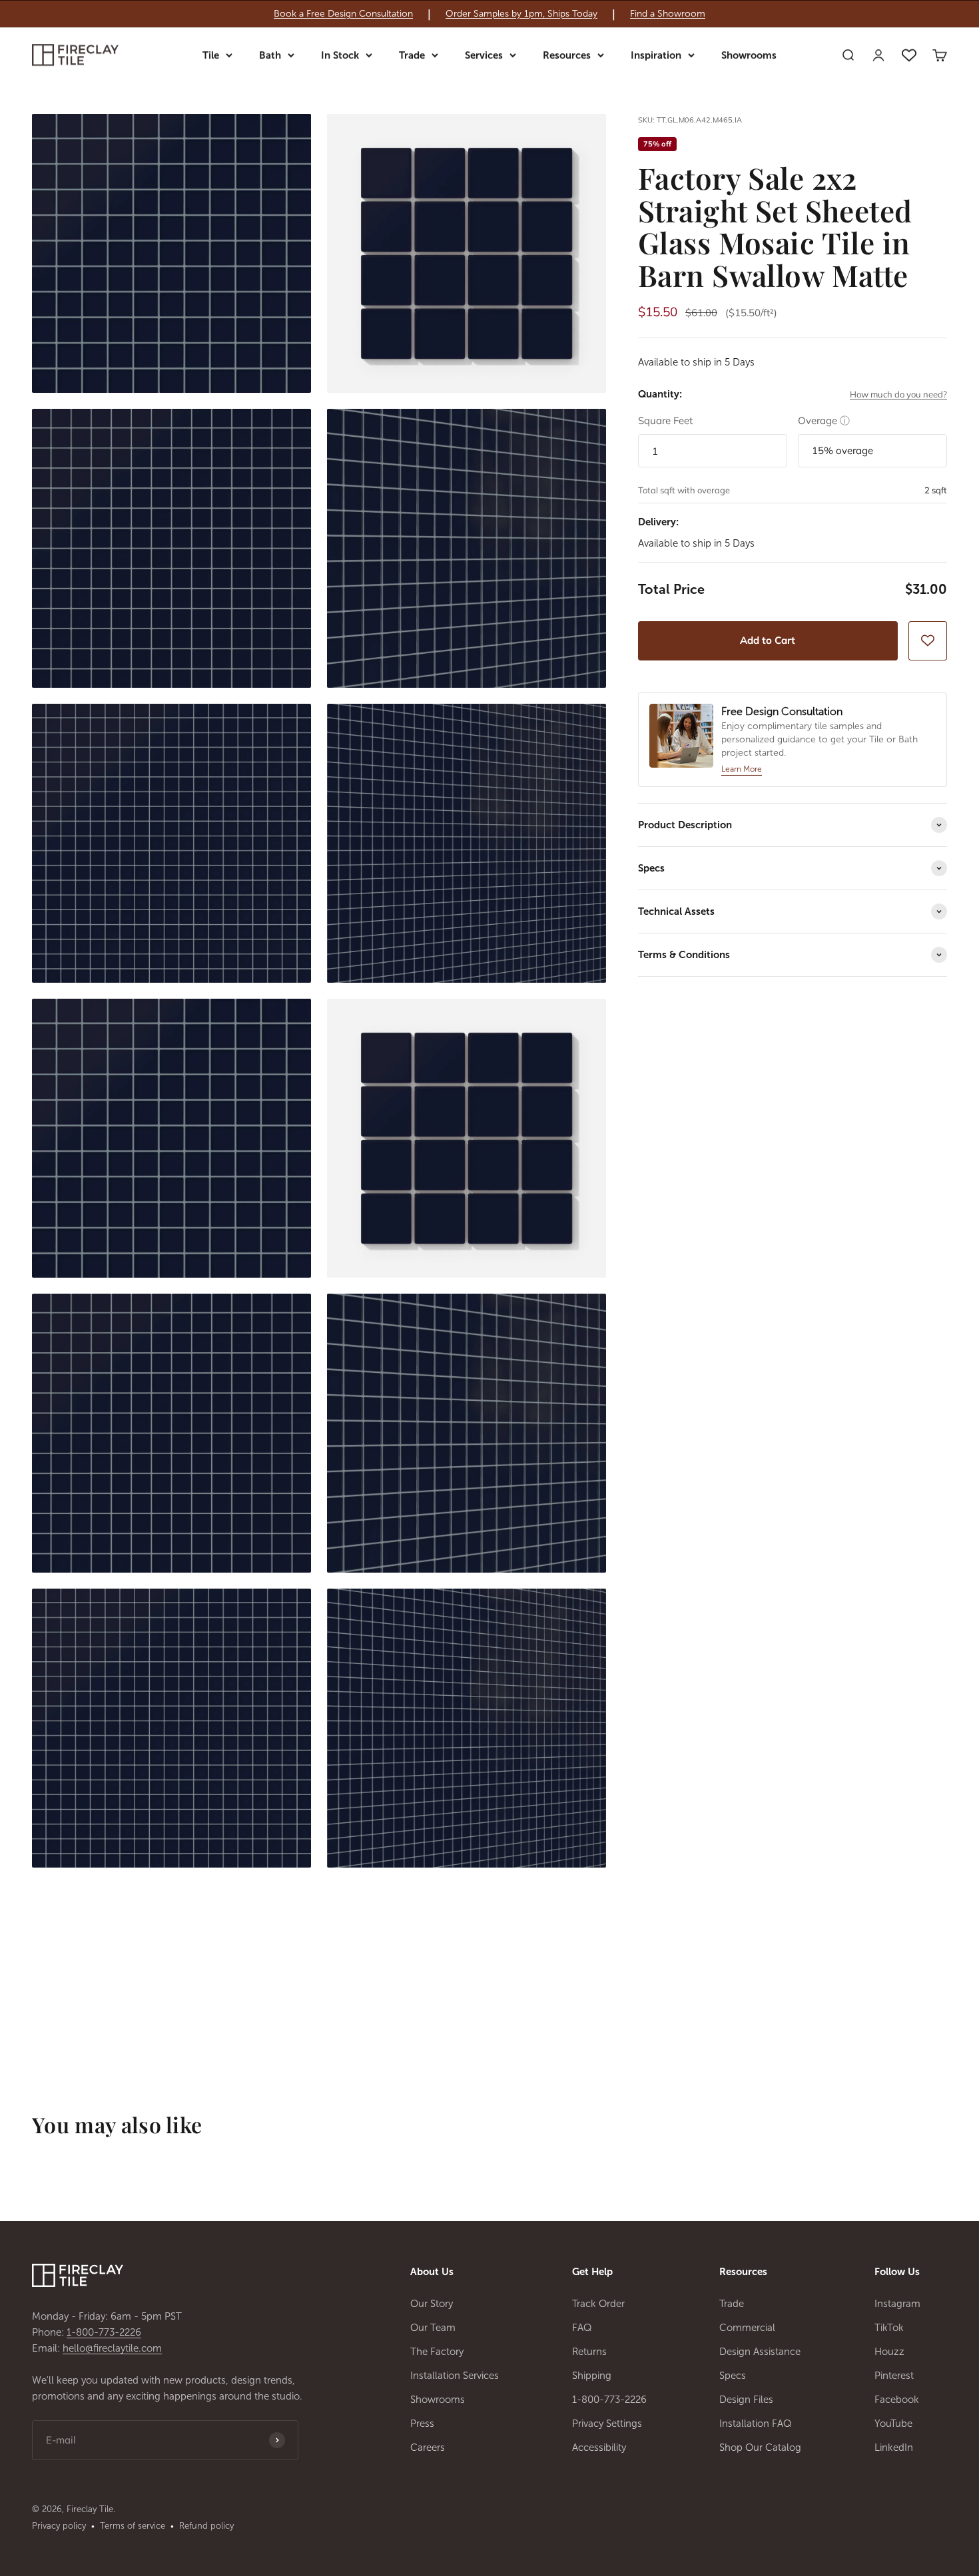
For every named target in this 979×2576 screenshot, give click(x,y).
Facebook (897, 2400)
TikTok (889, 2328)
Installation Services (455, 2376)
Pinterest (894, 2376)
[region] (489, 14)
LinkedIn (894, 2447)
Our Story (432, 2304)
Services (484, 55)
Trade (412, 55)
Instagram (897, 2304)
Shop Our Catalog (760, 2447)
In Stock (340, 55)
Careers (428, 2447)
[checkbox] (928, 641)
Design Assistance (760, 2352)
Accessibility (599, 2447)
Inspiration (656, 55)
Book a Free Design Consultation (343, 14)
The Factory (437, 2352)
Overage (824, 420)
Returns (589, 2352)
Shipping (592, 2376)
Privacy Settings (607, 2424)
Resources (567, 55)
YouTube (893, 2424)
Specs (733, 2376)
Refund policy (206, 2526)
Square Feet (665, 420)
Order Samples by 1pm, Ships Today (521, 14)
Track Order (598, 2304)
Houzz (889, 2352)
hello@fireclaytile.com (112, 2348)
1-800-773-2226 (104, 2332)
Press (422, 2424)
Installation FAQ (756, 2424)
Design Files (746, 2400)
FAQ (582, 2328)
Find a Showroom (668, 14)
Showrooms (749, 55)
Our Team (433, 2328)
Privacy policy (59, 2526)
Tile (211, 55)
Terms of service (133, 2526)
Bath (270, 55)
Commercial (747, 2328)
